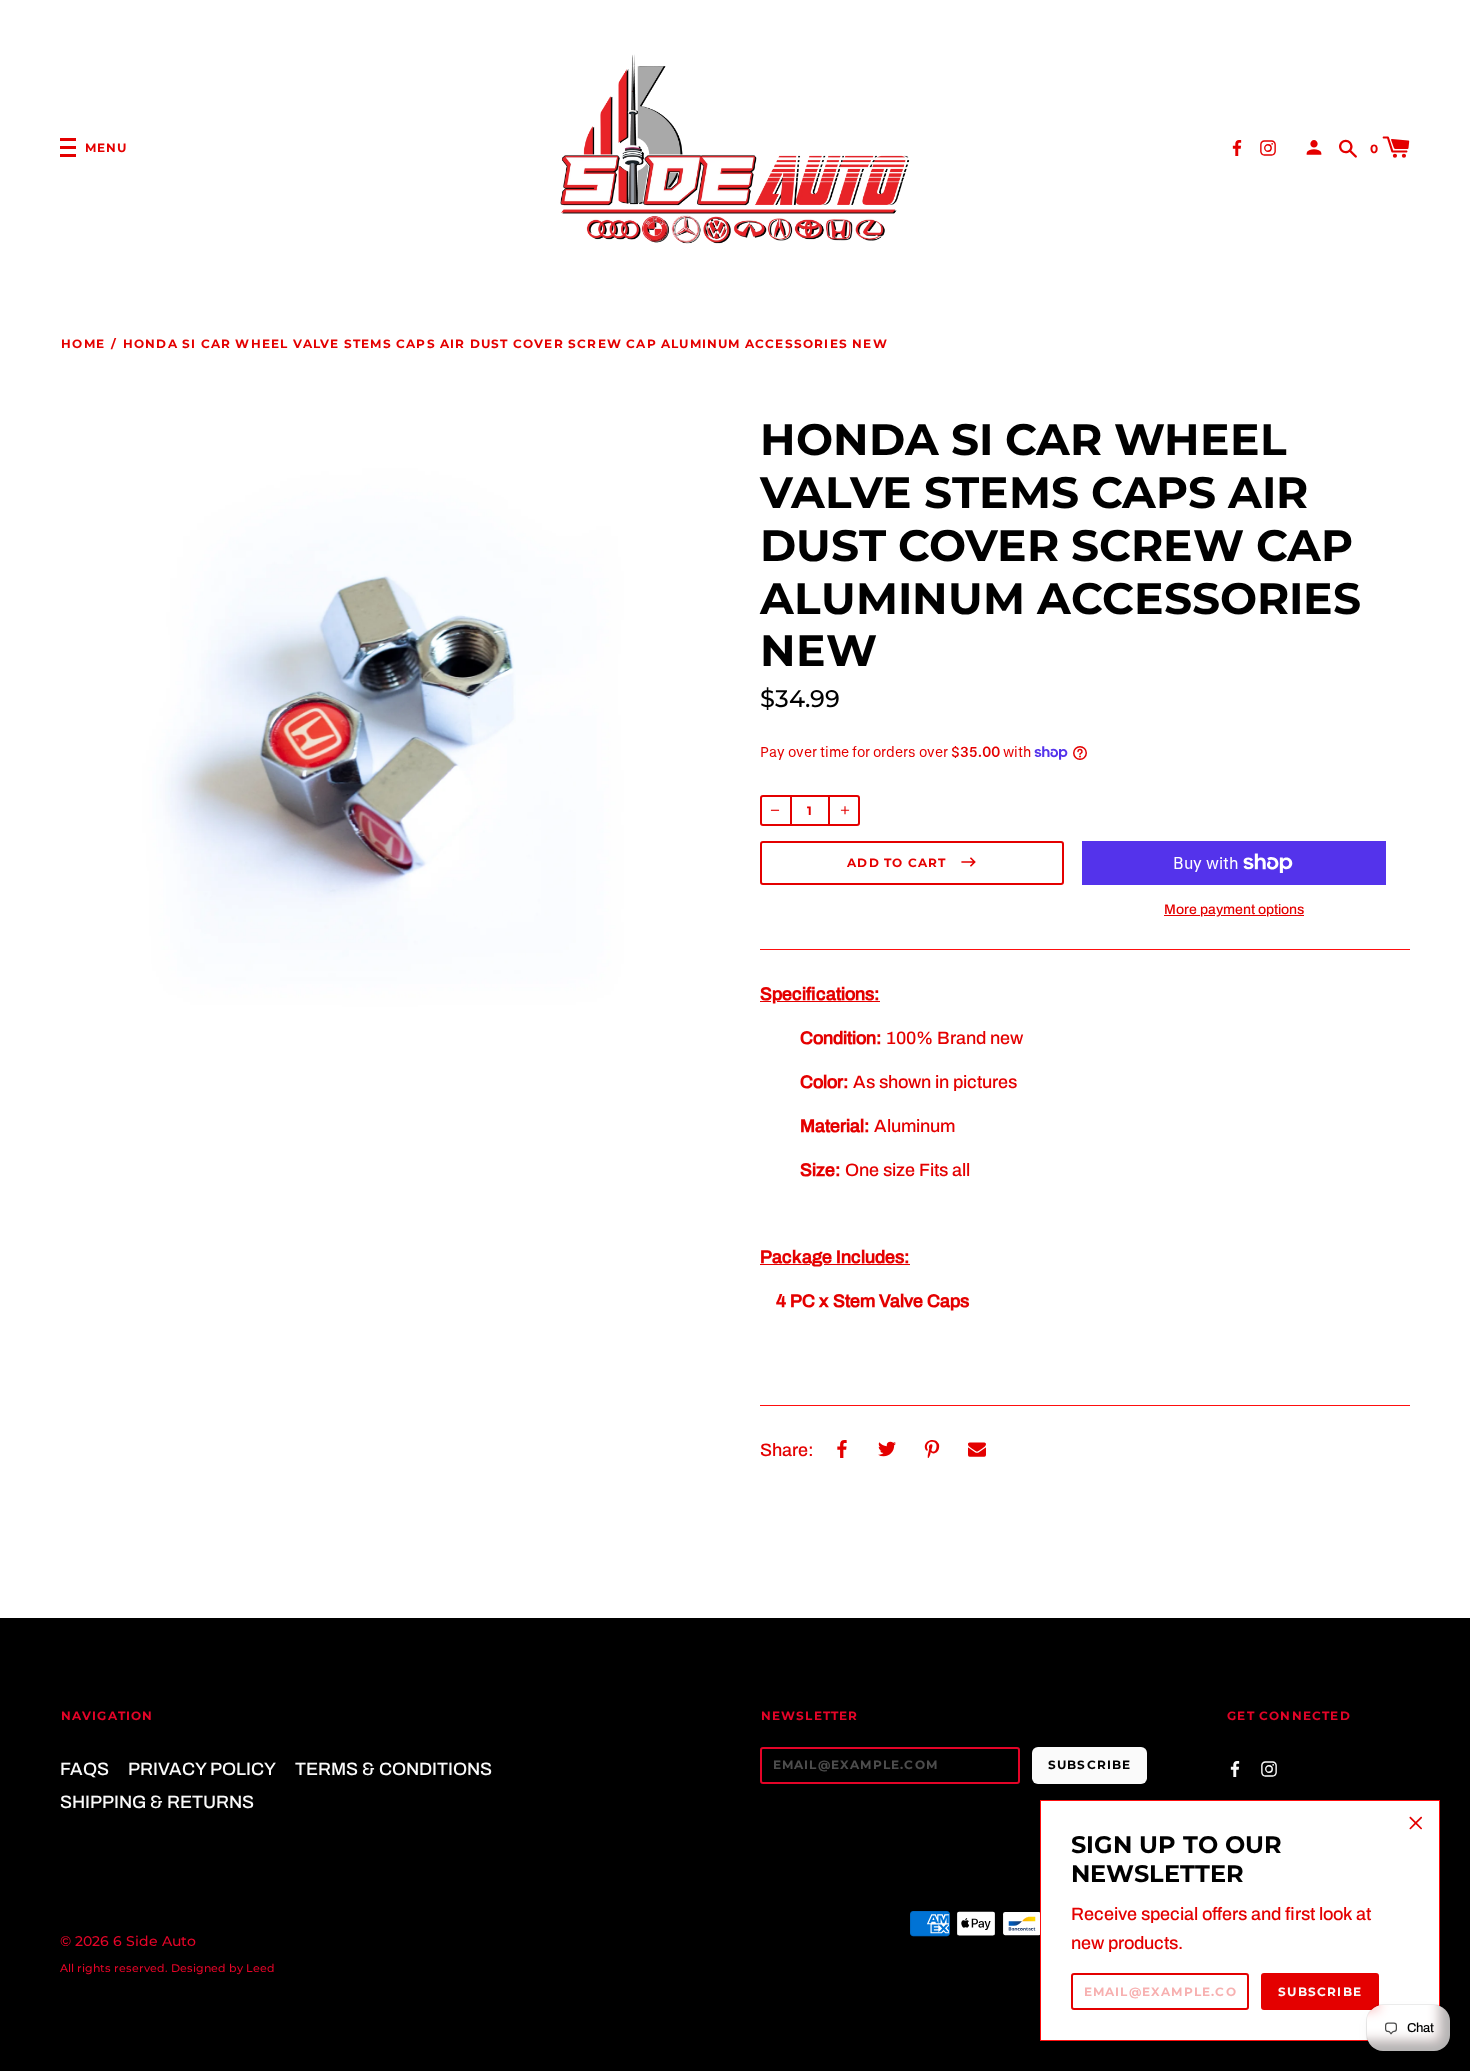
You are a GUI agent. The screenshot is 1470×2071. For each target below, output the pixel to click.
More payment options (1234, 909)
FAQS (84, 1769)
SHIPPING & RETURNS (157, 1802)
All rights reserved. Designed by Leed (167, 1968)
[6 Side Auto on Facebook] (1237, 146)
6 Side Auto (154, 1941)
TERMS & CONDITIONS (393, 1769)
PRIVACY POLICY (202, 1769)
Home (83, 343)
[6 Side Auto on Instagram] (1268, 146)
